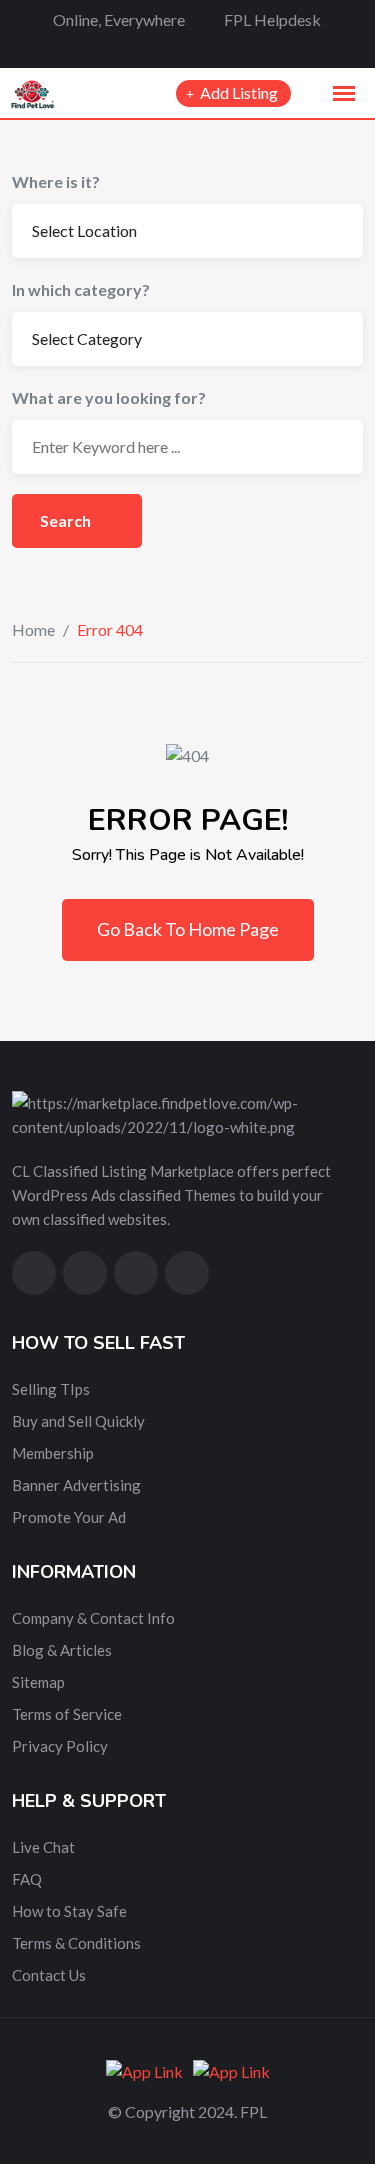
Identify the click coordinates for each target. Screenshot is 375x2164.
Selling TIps (51, 1389)
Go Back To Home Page (188, 929)
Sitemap (38, 1682)
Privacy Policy (60, 1746)
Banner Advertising (76, 1485)
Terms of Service (67, 1714)
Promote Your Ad (69, 1517)
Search (67, 520)
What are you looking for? (109, 397)
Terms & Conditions (76, 1943)
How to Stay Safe (69, 1911)
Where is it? (56, 181)
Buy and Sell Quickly (78, 1421)
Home (33, 629)
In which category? (81, 289)
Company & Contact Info (93, 1618)
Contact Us (49, 1975)
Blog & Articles (62, 1650)
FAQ (27, 1879)
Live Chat (43, 1847)
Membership (53, 1453)
